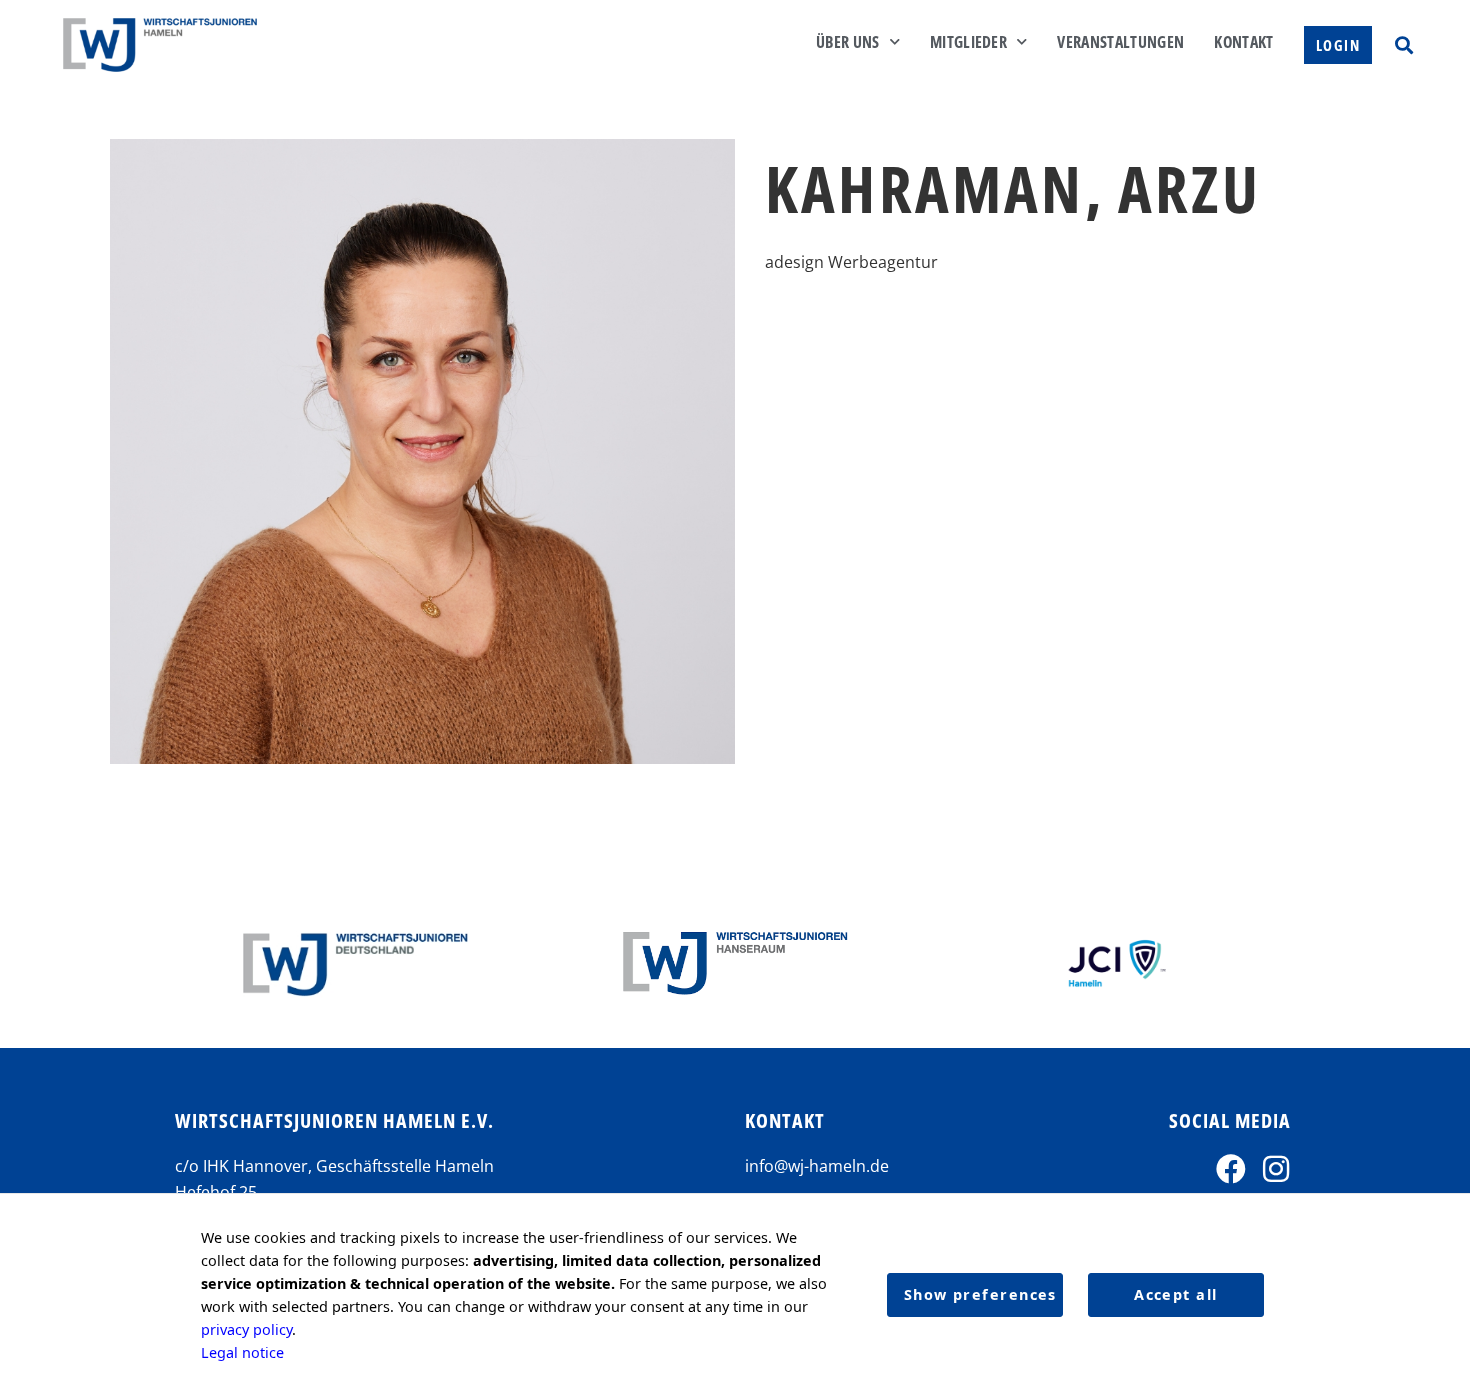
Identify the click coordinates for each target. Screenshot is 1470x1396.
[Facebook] (1231, 1169)
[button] (1403, 44)
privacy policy (246, 1329)
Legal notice (242, 1352)
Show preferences (980, 1294)
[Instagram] (1276, 1169)
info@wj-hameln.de (817, 1166)
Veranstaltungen (1120, 42)
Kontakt (1243, 42)
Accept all (1175, 1294)
